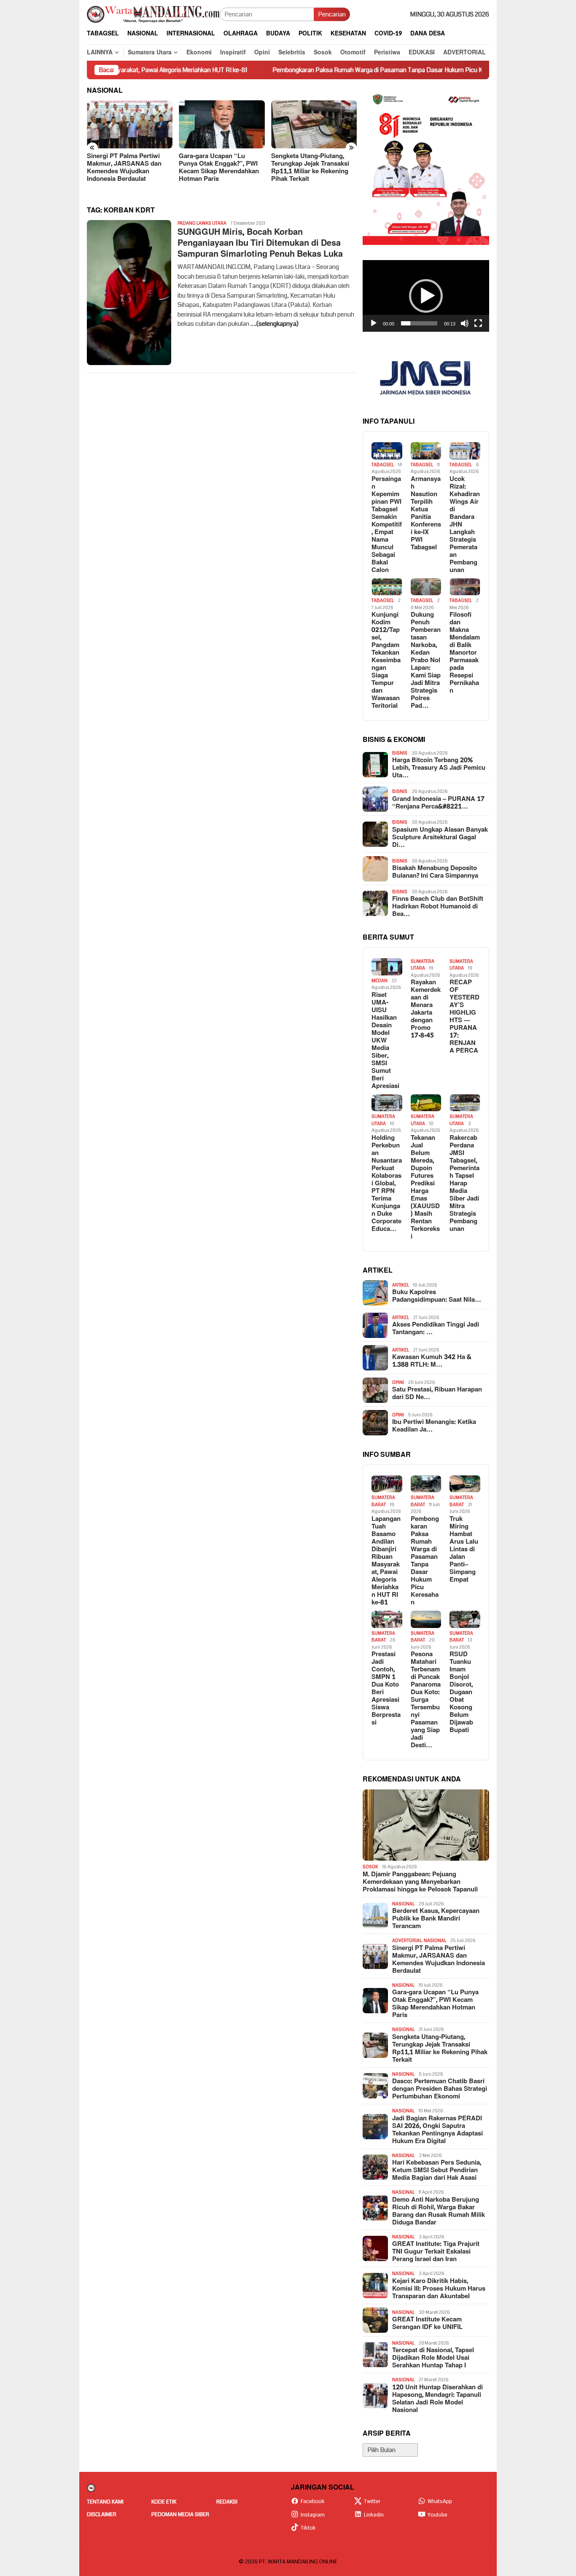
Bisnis (400, 753)
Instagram (313, 2515)
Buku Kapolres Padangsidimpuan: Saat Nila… (437, 1296)
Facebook (313, 2501)
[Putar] (374, 323)
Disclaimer (102, 2514)
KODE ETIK (164, 2502)
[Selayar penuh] (478, 323)
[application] (426, 296)
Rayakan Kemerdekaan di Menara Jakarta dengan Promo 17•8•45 (426, 1009)
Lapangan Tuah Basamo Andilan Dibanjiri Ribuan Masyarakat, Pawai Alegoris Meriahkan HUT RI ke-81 (386, 1561)
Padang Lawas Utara (202, 223)
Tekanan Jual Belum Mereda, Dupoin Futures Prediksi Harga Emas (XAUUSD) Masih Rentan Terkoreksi (425, 1187)
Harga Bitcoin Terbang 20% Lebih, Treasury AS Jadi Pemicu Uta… (439, 768)
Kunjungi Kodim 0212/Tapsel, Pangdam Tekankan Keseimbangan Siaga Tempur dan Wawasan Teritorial (386, 661)
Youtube (437, 2515)
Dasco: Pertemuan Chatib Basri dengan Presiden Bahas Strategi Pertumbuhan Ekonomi (440, 2089)
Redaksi (227, 2502)
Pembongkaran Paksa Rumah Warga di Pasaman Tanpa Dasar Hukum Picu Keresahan (320, 70)
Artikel (401, 1285)
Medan (380, 981)
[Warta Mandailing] (153, 14)
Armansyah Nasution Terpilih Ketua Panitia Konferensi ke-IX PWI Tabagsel (426, 513)
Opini (398, 1382)
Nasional (403, 1904)
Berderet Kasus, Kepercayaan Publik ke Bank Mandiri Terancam (436, 1919)
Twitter (372, 2501)
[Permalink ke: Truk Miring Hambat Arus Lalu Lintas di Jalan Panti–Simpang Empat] (465, 1484)
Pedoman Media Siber (180, 2514)
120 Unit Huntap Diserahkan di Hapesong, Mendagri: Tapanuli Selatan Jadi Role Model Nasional (437, 2399)
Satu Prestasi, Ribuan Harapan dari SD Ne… (437, 1394)
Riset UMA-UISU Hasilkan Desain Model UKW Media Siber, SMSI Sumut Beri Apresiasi (385, 1041)
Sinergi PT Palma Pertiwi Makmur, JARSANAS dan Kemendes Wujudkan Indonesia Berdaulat (124, 168)
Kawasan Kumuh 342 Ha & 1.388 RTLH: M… (432, 1361)
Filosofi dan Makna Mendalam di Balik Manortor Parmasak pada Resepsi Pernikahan (465, 653)
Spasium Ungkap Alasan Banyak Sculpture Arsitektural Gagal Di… (440, 838)
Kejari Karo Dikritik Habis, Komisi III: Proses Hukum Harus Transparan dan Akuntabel (439, 2289)
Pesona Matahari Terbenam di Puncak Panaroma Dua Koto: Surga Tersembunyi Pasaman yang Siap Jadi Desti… (426, 1700)
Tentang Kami (105, 2502)
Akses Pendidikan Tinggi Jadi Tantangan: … (436, 1329)
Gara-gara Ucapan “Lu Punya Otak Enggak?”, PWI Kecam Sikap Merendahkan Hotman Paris (219, 168)
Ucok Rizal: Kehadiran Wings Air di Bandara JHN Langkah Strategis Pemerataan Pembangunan (465, 525)
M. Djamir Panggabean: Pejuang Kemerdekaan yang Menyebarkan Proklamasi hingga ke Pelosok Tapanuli (420, 1882)
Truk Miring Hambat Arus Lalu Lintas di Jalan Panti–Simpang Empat (464, 1550)
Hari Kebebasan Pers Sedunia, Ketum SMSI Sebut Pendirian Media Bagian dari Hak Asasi (437, 2170)
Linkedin (374, 2515)
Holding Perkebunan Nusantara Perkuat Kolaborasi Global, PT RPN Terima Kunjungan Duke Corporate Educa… (387, 1184)
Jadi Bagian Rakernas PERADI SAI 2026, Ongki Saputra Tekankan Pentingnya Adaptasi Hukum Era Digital (437, 2130)
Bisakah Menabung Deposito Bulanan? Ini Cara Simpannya (435, 872)
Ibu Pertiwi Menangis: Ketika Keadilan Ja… (434, 1426)
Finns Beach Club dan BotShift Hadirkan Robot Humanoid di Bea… (438, 907)
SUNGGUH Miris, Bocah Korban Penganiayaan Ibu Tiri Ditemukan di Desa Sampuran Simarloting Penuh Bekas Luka (260, 243)
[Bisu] (465, 323)
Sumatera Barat (383, 1501)
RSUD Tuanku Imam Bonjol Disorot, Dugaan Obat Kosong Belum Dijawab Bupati (461, 1692)
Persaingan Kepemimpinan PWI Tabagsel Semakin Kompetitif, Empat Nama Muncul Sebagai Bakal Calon (387, 525)
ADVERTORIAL (407, 1941)
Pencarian (332, 14)
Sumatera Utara (423, 965)
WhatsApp (440, 2501)
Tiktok (308, 2528)
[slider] (419, 323)
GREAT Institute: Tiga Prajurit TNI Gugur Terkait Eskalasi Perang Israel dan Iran (436, 2252)
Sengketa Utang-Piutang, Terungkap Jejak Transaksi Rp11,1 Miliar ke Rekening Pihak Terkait (310, 168)
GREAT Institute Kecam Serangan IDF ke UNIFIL (427, 2324)
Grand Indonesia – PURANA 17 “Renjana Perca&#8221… (438, 803)
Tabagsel (383, 465)
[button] (426, 296)
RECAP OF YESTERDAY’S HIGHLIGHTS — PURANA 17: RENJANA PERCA (464, 1017)
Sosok (370, 1867)
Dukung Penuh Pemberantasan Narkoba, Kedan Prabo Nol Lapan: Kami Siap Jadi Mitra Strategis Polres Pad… (426, 661)
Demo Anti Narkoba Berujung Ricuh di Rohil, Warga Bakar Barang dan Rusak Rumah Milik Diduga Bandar (439, 2211)
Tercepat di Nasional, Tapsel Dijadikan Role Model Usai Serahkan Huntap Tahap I (433, 2358)
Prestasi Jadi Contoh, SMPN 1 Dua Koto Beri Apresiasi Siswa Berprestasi (386, 1689)
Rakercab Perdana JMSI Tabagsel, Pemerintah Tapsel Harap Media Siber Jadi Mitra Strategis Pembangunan (464, 1184)
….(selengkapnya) (275, 324)
